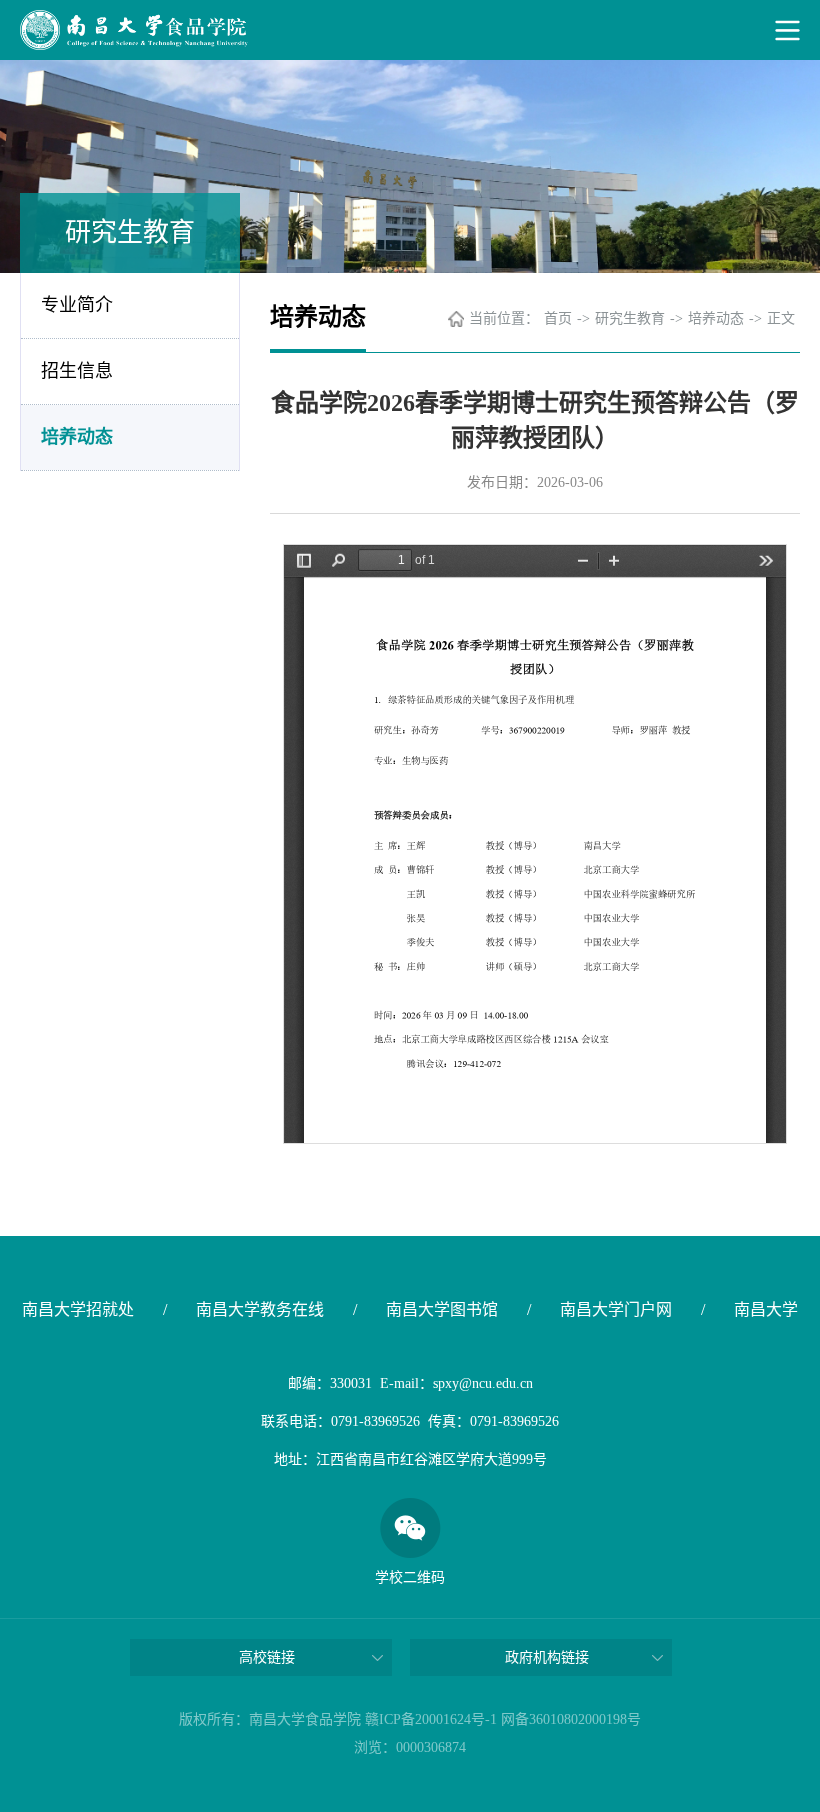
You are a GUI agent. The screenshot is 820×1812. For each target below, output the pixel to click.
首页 (558, 318)
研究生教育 (630, 318)
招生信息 (77, 371)
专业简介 (77, 305)
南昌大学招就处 (78, 1309)
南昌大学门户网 (616, 1309)
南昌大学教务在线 (260, 1309)
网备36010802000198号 (571, 1719)
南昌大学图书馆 (442, 1309)
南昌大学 (766, 1309)
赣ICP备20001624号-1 (431, 1719)
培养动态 (77, 437)
